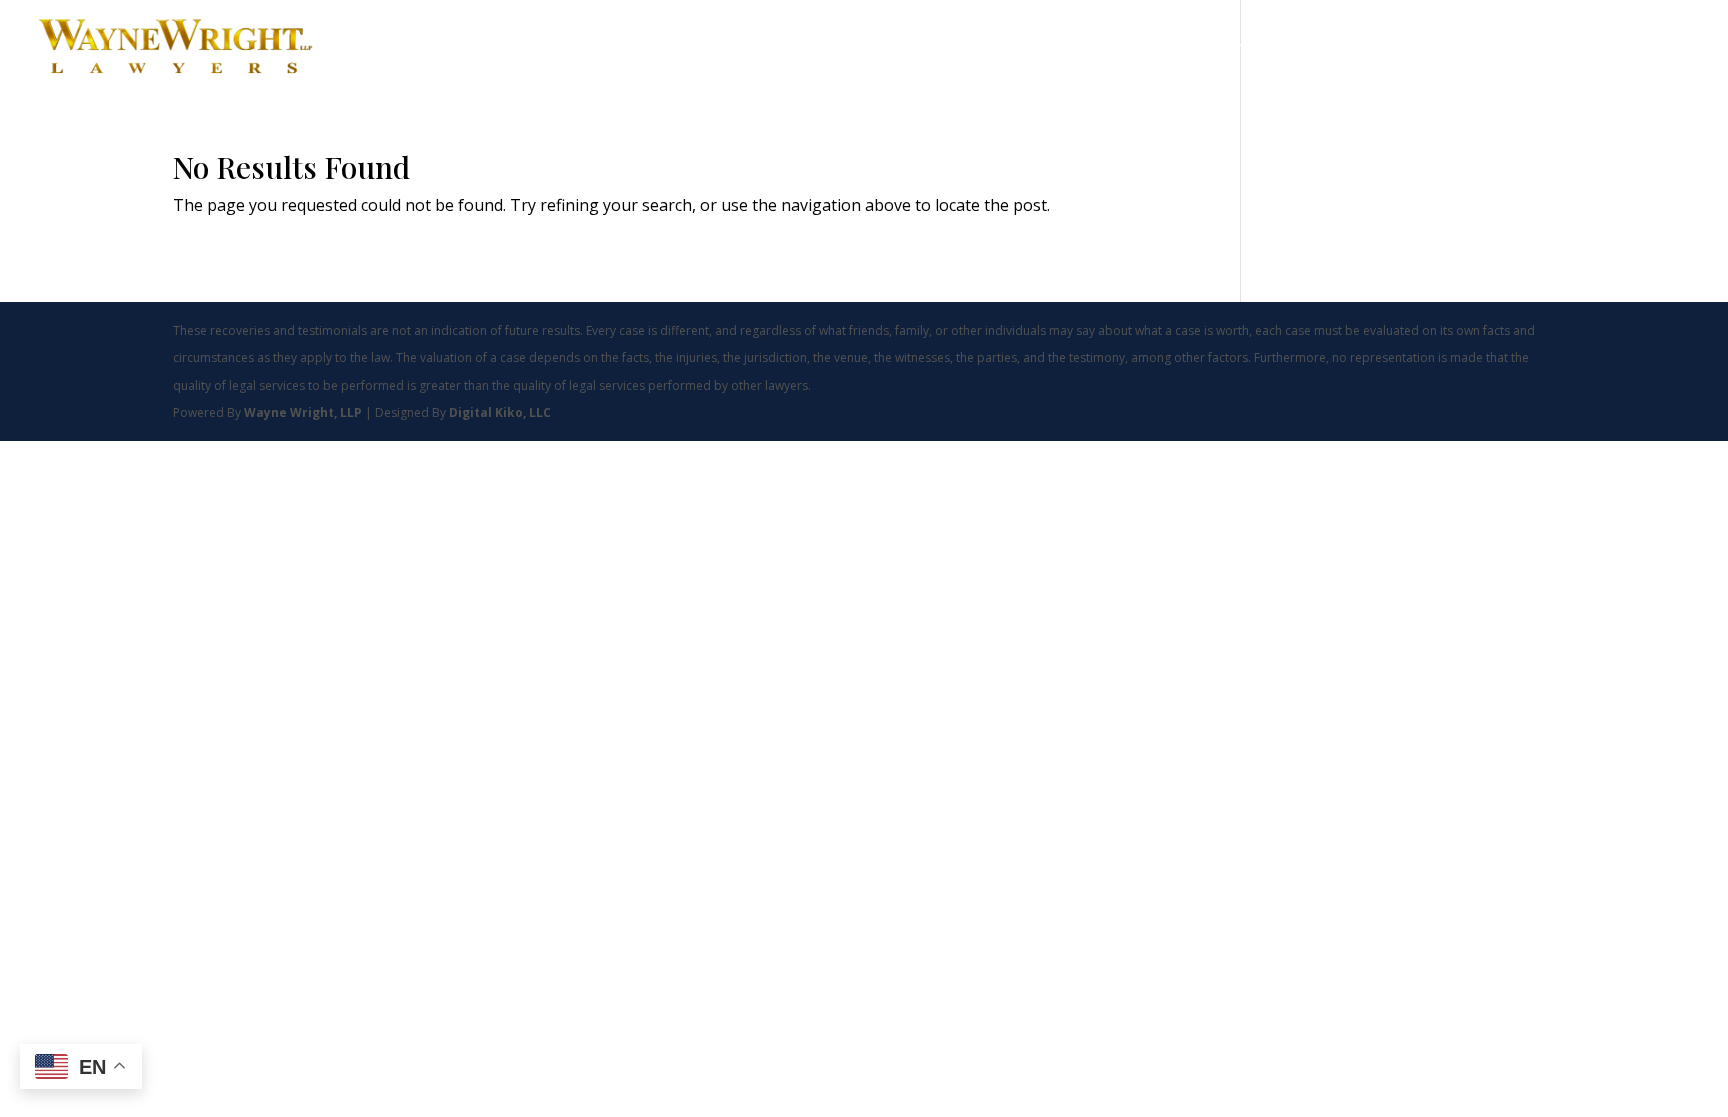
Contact (1627, 48)
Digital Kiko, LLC (500, 412)
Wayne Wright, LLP (304, 412)
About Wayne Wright (1386, 48)
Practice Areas (1217, 48)
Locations (1519, 48)
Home (1121, 48)
